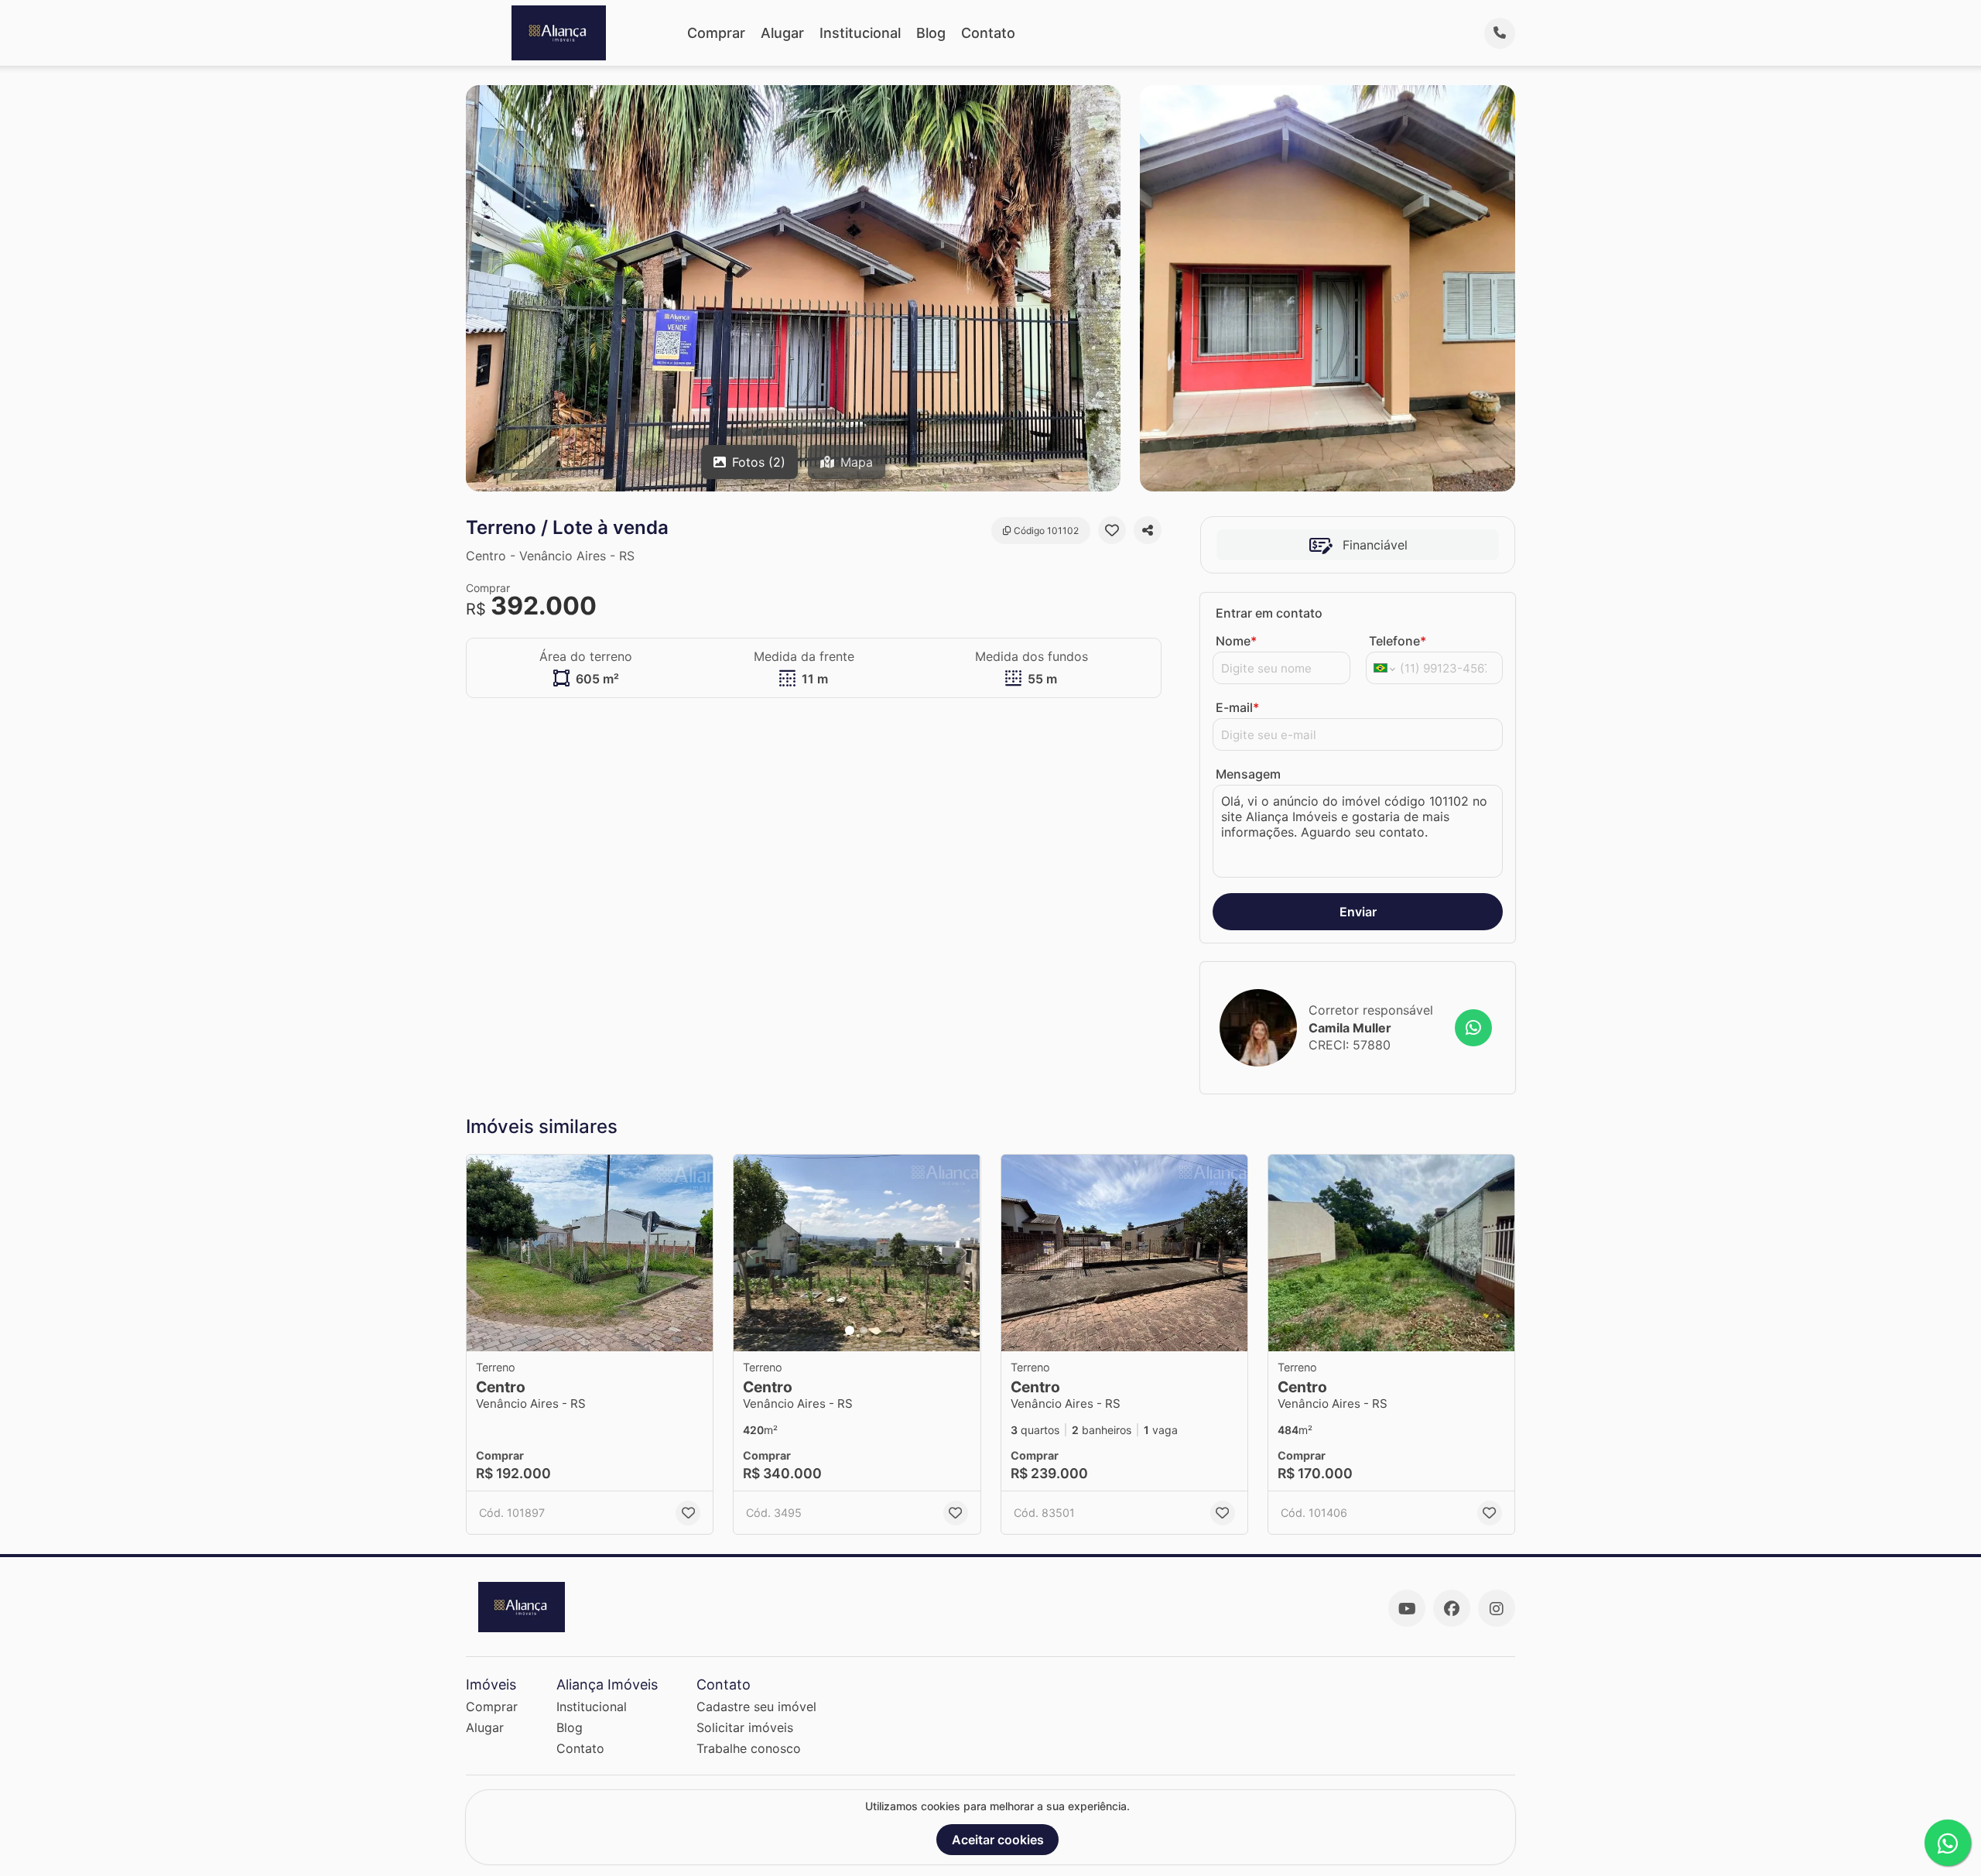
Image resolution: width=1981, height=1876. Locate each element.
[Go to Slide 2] (864, 1330)
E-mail (1237, 707)
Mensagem (1248, 774)
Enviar (1358, 912)
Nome (1236, 641)
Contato (988, 33)
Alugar (782, 33)
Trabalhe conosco (749, 1748)
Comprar (716, 33)
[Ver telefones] (1500, 33)
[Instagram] (1497, 1608)
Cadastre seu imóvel (756, 1707)
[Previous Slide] (750, 1253)
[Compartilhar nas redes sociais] (1148, 530)
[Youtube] (1407, 1608)
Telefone (1398, 641)
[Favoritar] (1112, 530)
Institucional (860, 33)
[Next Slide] (964, 1253)
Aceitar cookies (998, 1840)
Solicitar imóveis (745, 1727)
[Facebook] (1452, 1608)
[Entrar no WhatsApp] (1473, 1028)
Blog (931, 33)
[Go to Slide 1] (850, 1330)
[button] (590, 1253)
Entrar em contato (1269, 613)
